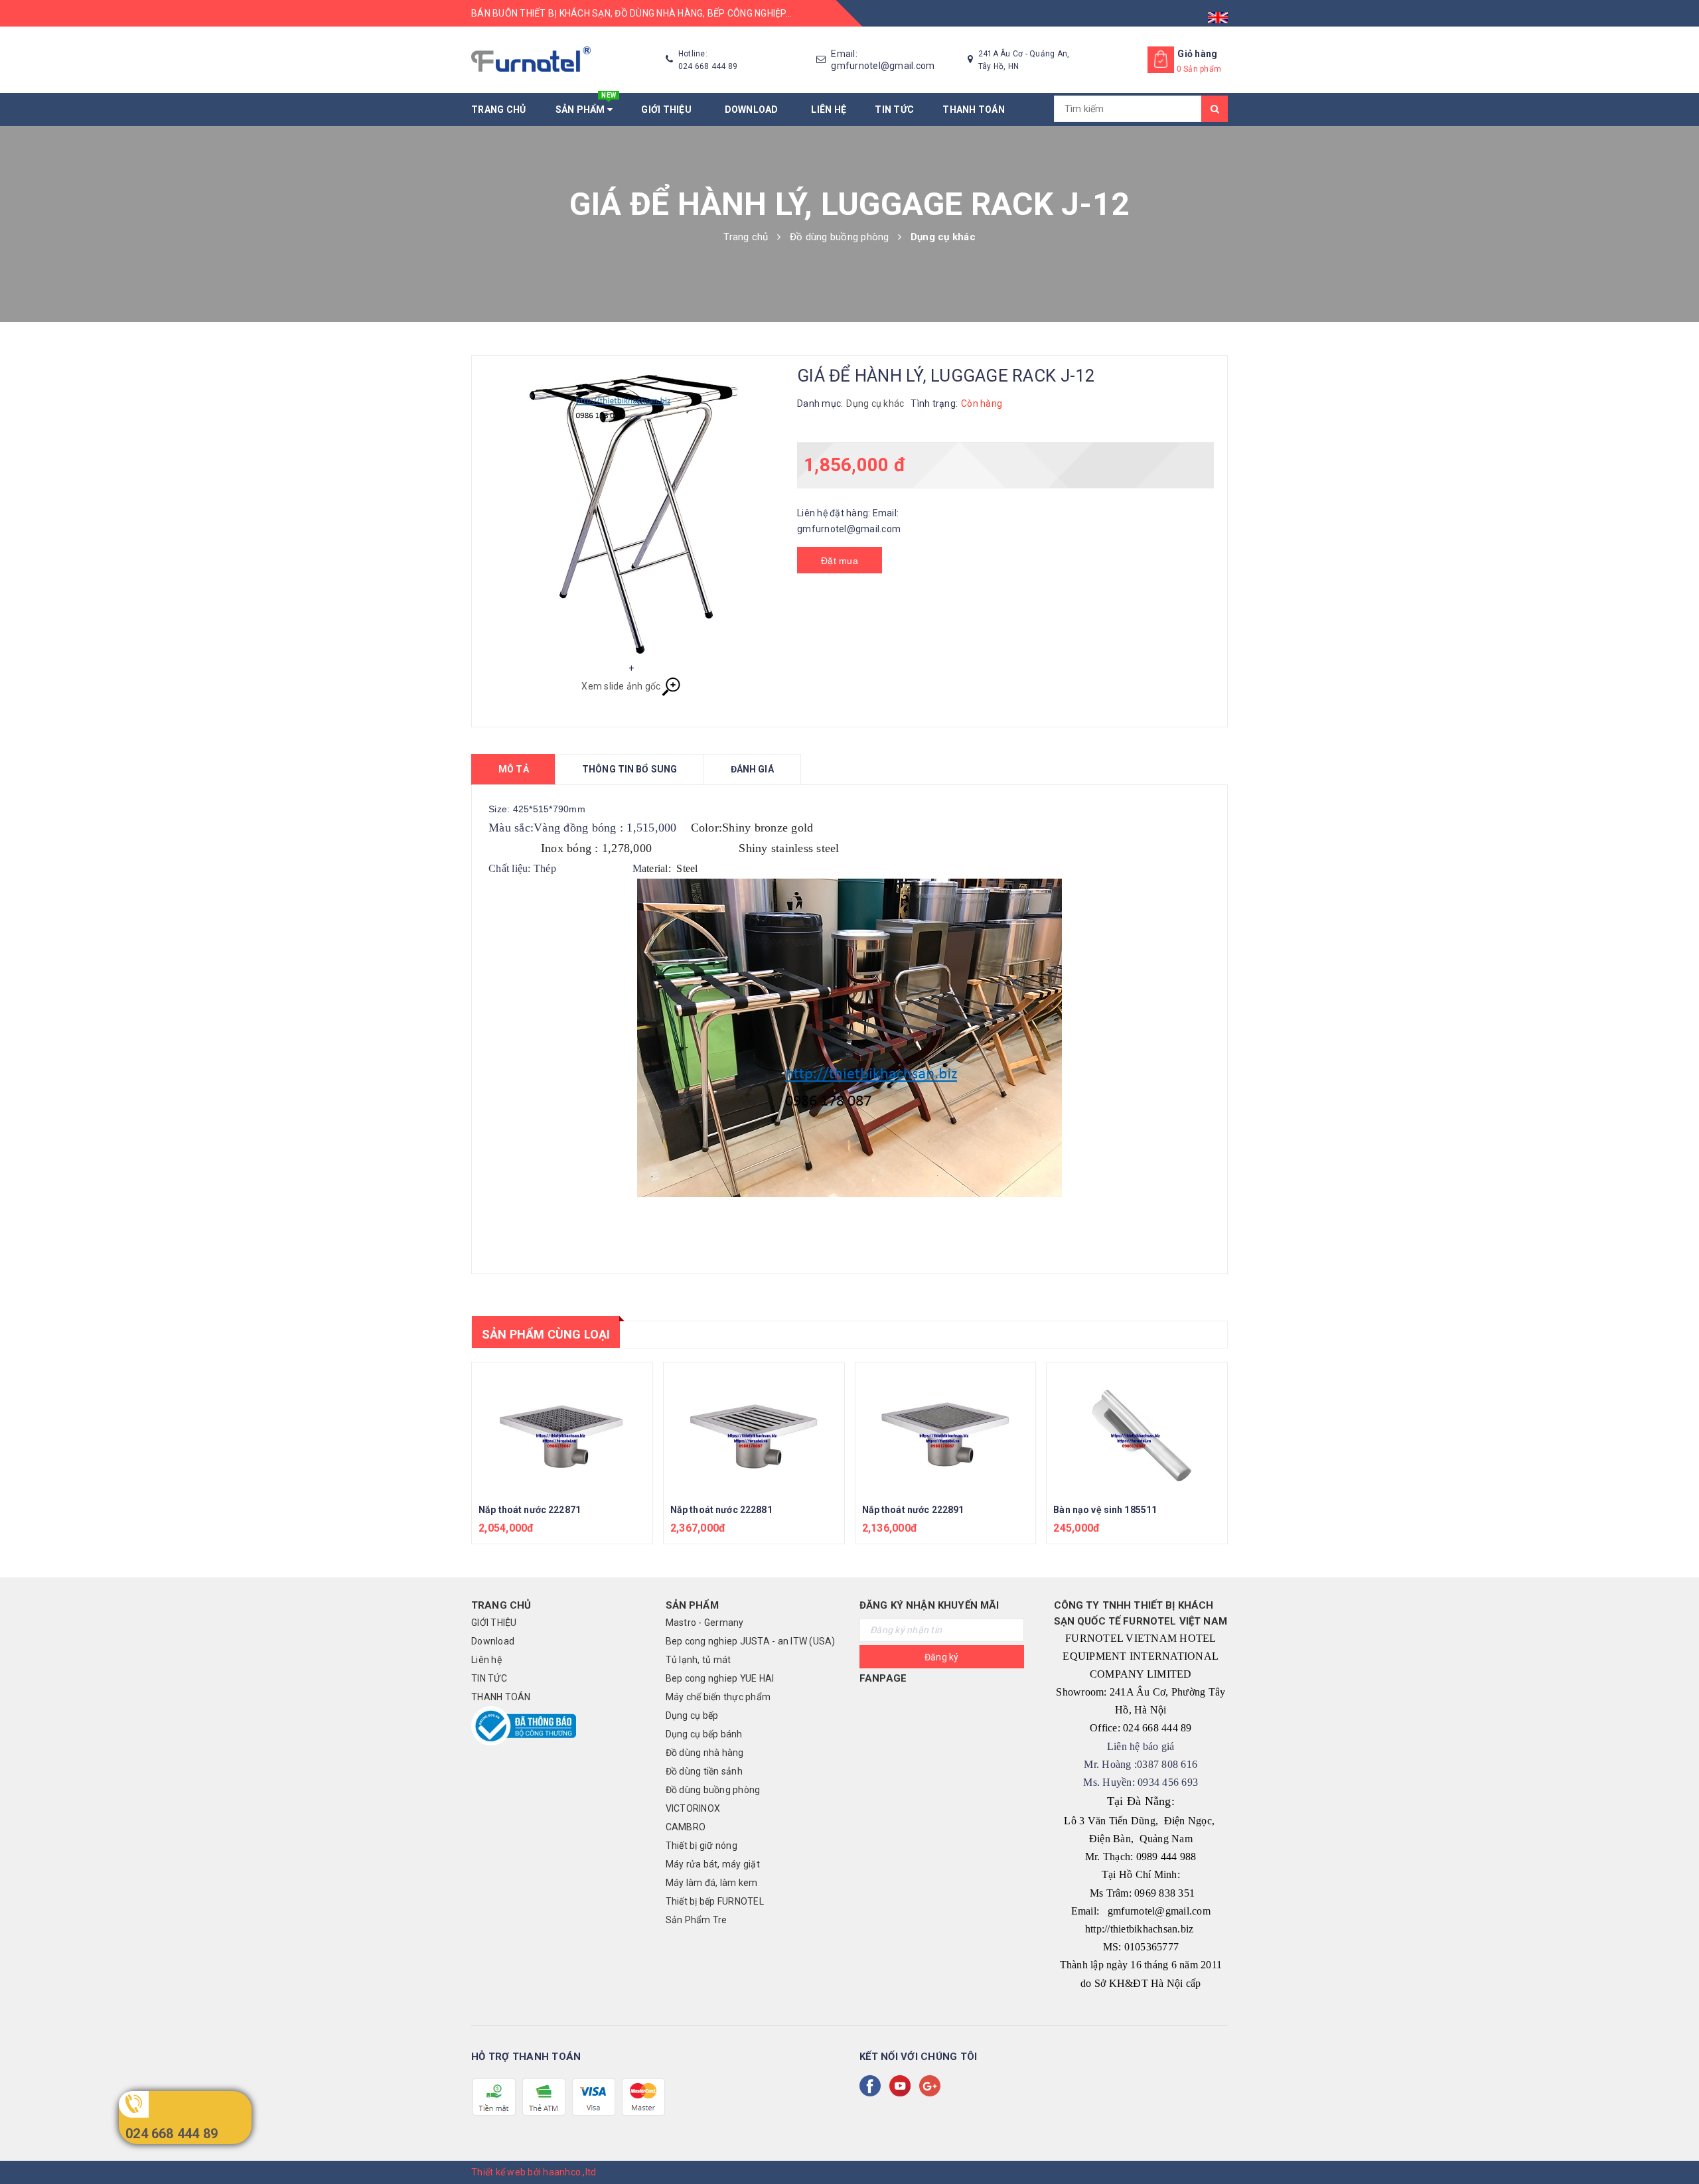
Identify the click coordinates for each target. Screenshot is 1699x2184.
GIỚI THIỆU (668, 109)
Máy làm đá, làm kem (712, 1883)
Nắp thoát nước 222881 (721, 1510)
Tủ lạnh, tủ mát (699, 1660)
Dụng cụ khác (875, 403)
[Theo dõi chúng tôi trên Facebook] (873, 2086)
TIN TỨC (894, 109)
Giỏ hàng (1197, 54)
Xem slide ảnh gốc (621, 686)
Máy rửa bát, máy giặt (713, 1864)
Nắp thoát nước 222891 (913, 1510)
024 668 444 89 (172, 2134)
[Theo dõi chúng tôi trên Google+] (932, 2086)
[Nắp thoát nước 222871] (562, 1429)
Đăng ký (942, 1657)
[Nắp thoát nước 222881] (754, 1429)
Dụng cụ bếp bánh (704, 1734)
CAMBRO (686, 1827)
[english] (1218, 13)
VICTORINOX (693, 1808)
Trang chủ (498, 109)
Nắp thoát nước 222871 (530, 1510)
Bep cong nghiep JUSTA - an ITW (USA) (751, 1641)
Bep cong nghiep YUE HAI (720, 1678)
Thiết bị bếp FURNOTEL (715, 1901)
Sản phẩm (586, 104)
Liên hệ (829, 109)
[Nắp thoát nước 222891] (946, 1429)
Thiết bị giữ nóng (702, 1846)
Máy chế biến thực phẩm (718, 1697)
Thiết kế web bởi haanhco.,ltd (534, 2172)
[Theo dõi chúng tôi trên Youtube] (903, 2086)
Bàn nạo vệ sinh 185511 (1105, 1510)
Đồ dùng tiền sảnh (704, 1771)
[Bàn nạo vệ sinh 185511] (1137, 1429)
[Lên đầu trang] (1676, 2144)
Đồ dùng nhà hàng (705, 1753)
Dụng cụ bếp (692, 1715)
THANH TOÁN (974, 109)
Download (754, 109)
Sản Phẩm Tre (697, 1920)
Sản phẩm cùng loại (546, 1334)
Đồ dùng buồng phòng (713, 1790)
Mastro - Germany (705, 1623)
